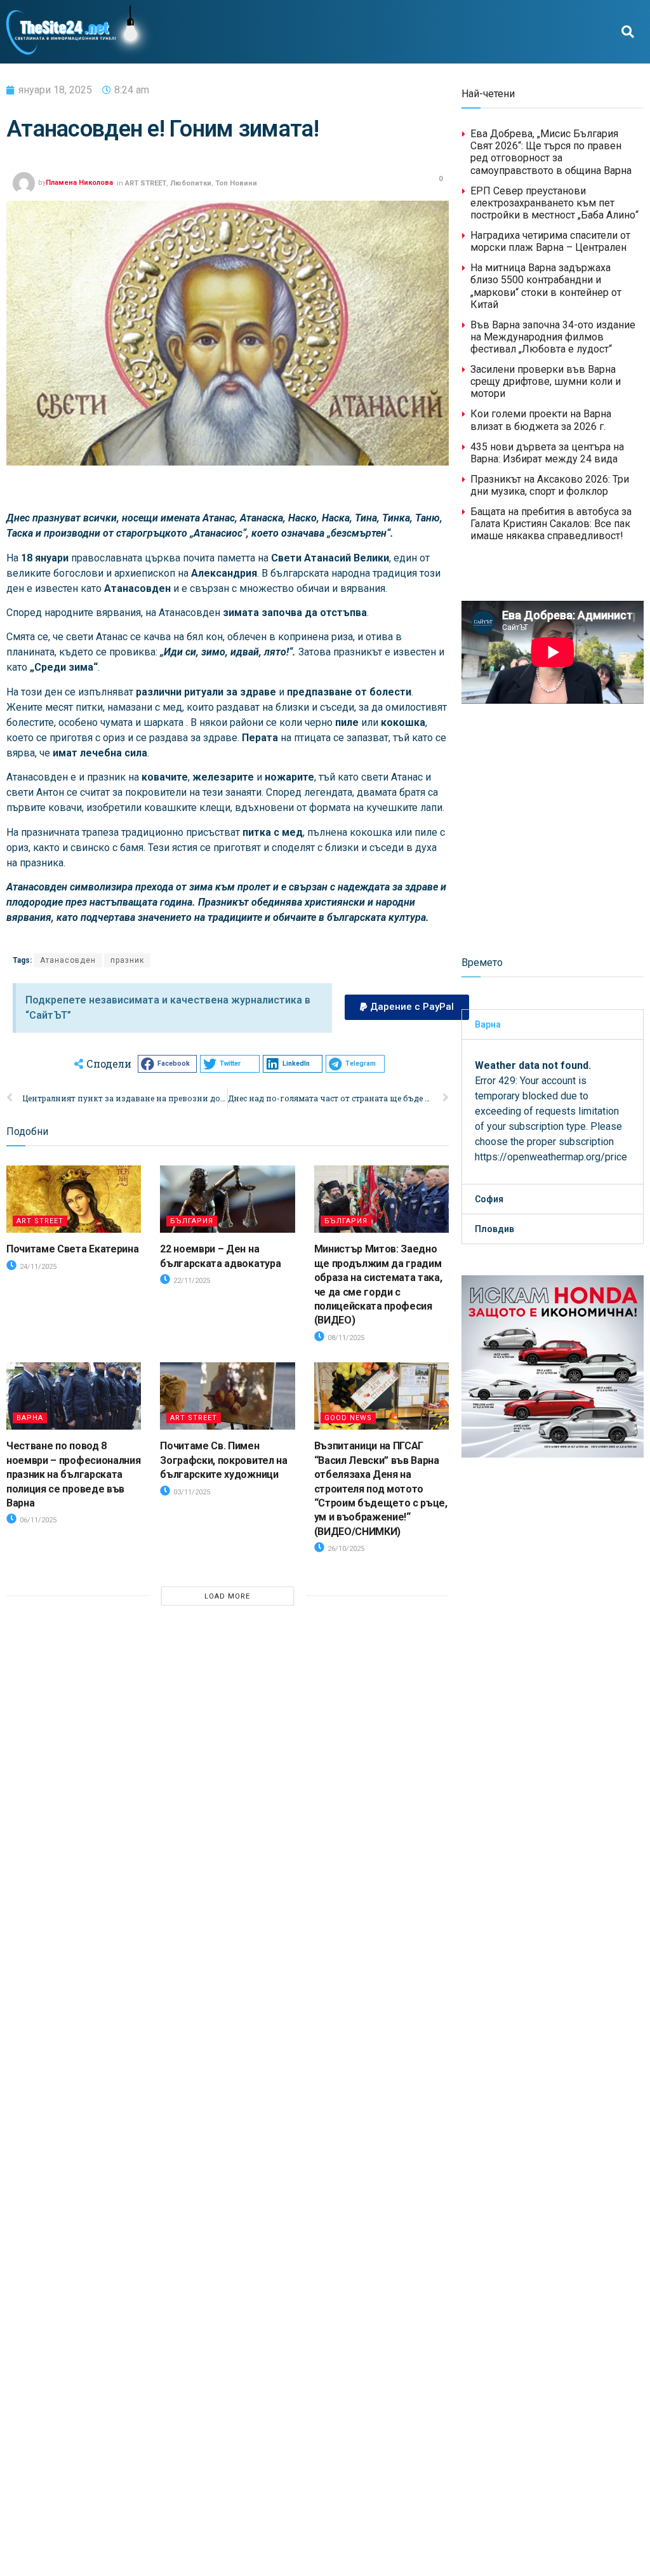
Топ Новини (236, 183)
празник (127, 960)
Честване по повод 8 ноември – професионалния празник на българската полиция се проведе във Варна (73, 1474)
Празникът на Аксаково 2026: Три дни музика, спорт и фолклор (550, 485)
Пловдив (494, 1229)
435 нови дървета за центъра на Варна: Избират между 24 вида (547, 453)
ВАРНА (30, 1418)
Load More (227, 1596)
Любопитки (191, 183)
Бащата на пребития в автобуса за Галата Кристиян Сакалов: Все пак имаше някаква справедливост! (551, 524)
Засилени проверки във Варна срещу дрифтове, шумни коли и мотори (546, 381)
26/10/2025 (345, 1549)
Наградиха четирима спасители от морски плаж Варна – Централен (550, 241)
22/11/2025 (191, 1281)
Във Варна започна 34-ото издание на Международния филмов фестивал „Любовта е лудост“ (553, 337)
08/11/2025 (345, 1338)
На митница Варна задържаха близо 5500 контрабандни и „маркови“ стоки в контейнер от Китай (546, 286)
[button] (628, 32)
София (489, 1199)
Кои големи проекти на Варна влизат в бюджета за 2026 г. (541, 420)
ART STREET (146, 183)
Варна (488, 1024)
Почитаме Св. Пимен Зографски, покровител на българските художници (223, 1460)
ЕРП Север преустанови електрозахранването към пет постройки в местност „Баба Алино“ (554, 203)
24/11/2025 (37, 1267)
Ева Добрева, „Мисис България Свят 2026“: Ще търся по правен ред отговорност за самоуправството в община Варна (551, 152)
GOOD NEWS (348, 1418)
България (192, 1221)
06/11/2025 (37, 1520)
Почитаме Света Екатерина (72, 1249)
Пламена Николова (79, 183)
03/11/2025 (191, 1492)
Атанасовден (68, 960)
